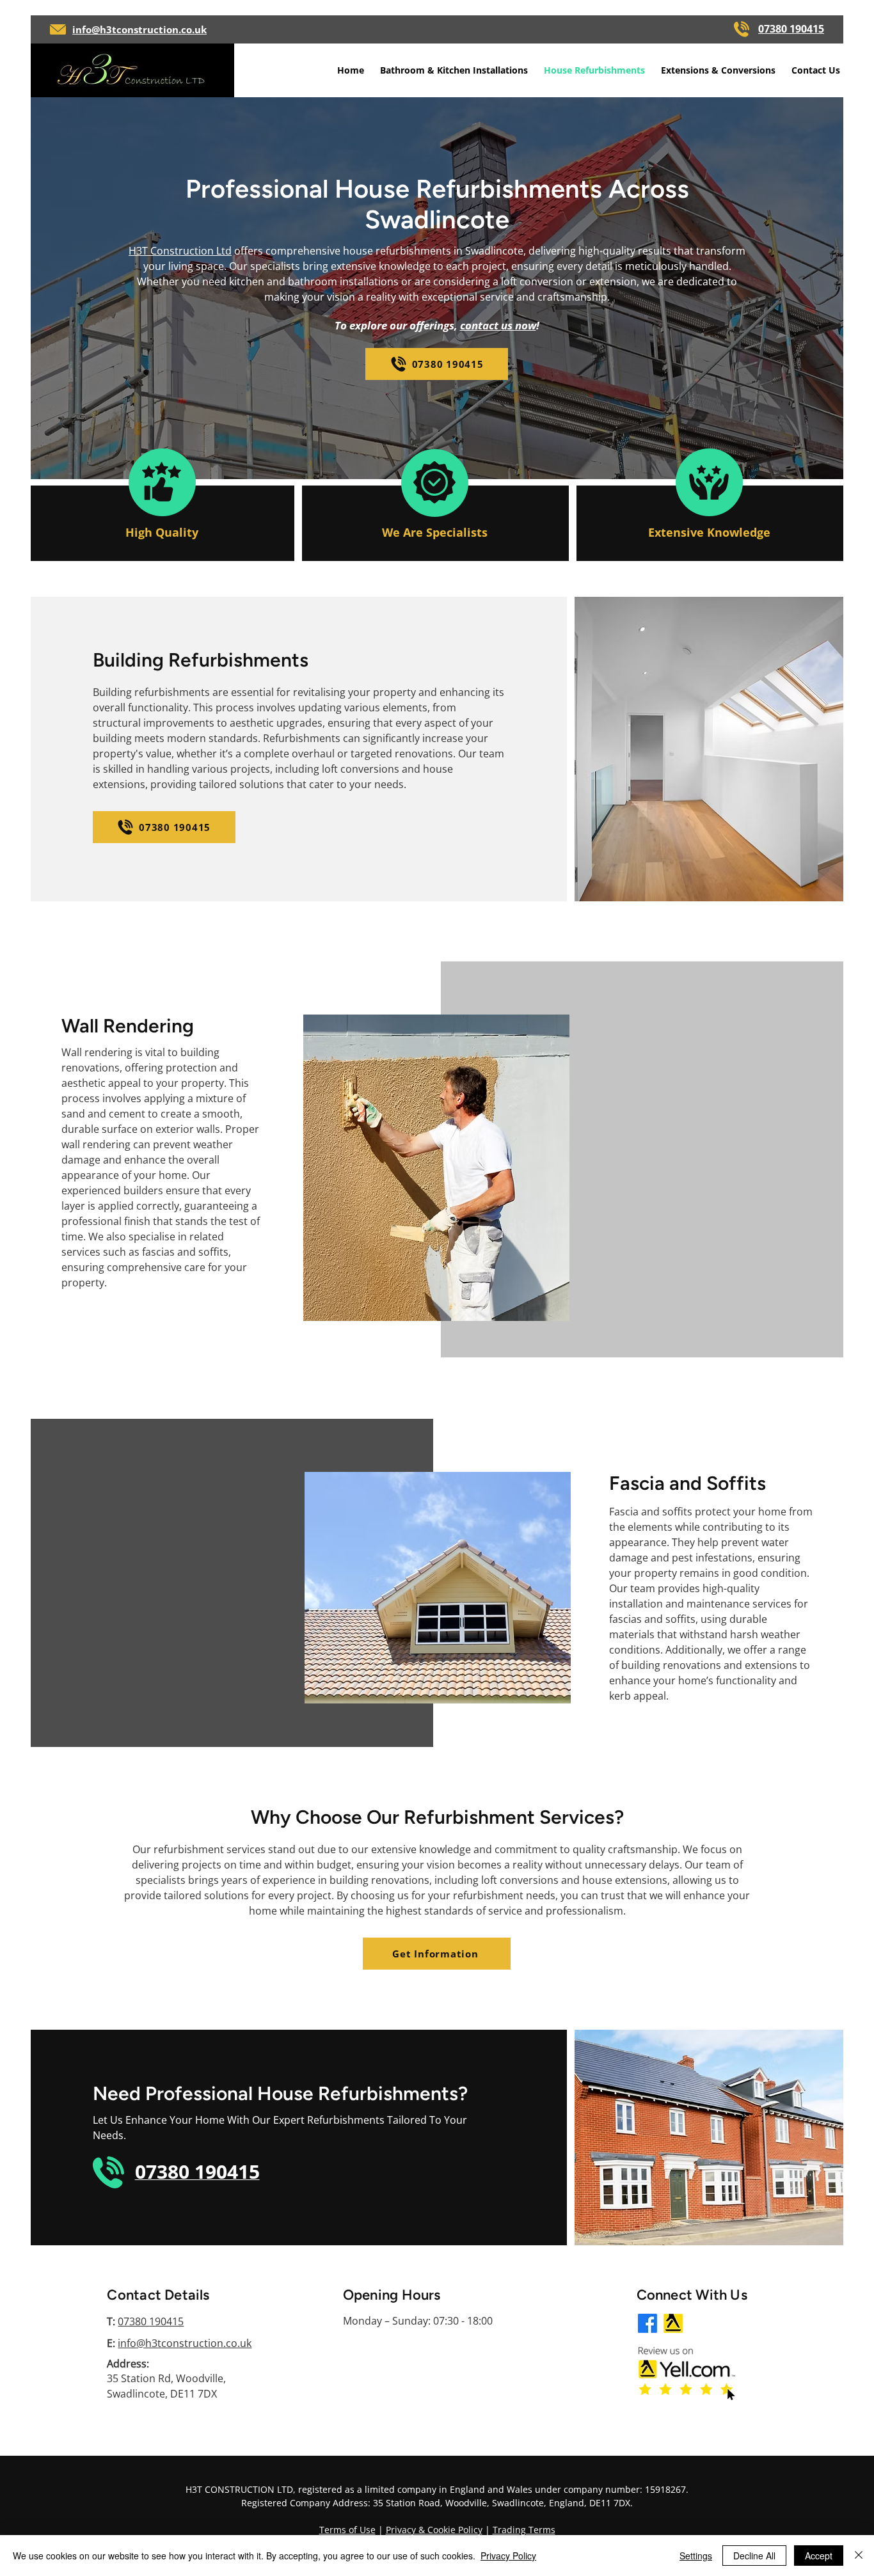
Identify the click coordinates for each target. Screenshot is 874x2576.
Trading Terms (524, 2530)
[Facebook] (648, 2323)
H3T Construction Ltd (180, 251)
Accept (819, 2556)
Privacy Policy (508, 2556)
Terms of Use (347, 2530)
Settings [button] (696, 2556)
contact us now (498, 325)
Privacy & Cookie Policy (434, 2530)
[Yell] (673, 2323)
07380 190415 (151, 2321)
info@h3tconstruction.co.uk (185, 2343)
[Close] (859, 2556)
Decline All (754, 2556)
